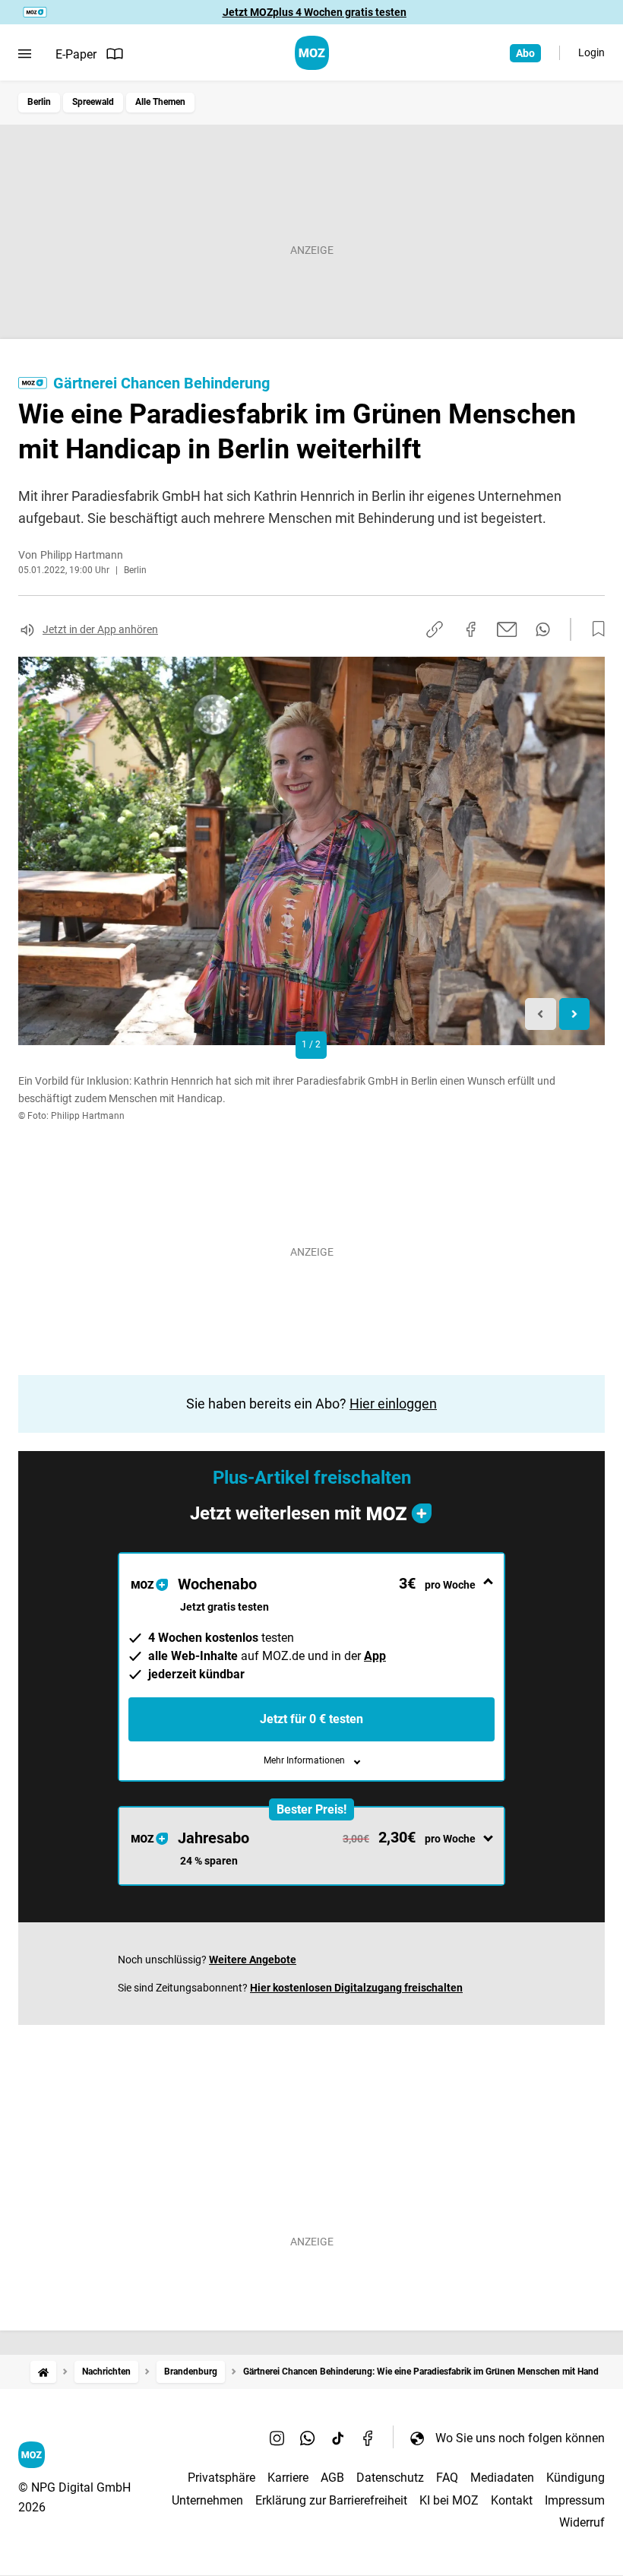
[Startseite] (43, 2372)
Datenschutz (390, 2478)
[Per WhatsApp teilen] (543, 629)
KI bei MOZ (449, 2500)
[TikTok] (338, 2438)
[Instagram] (277, 2438)
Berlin (39, 102)
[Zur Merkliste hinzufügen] (594, 629)
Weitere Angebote (253, 1960)
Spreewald (93, 102)
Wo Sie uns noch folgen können (520, 2438)
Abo (525, 53)
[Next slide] (575, 1014)
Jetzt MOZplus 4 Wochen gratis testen (315, 12)
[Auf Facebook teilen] (471, 629)
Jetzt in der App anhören (100, 629)
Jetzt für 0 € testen (311, 1719)
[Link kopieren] (435, 629)
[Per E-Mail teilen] (507, 629)
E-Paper (76, 54)
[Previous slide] (541, 1014)
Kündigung (576, 2478)
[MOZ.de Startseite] (312, 53)
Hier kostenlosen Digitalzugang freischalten (356, 1988)
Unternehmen (207, 2500)
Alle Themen (160, 102)
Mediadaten (502, 2478)
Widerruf (582, 2522)
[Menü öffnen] (25, 54)
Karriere (288, 2478)
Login (591, 52)
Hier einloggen (393, 1404)
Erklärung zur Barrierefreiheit (331, 2500)
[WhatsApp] (308, 2438)
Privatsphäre (221, 2478)
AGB (332, 2478)
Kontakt (512, 2500)
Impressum (575, 2500)
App (375, 1656)
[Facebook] (368, 2438)
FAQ (447, 2478)
